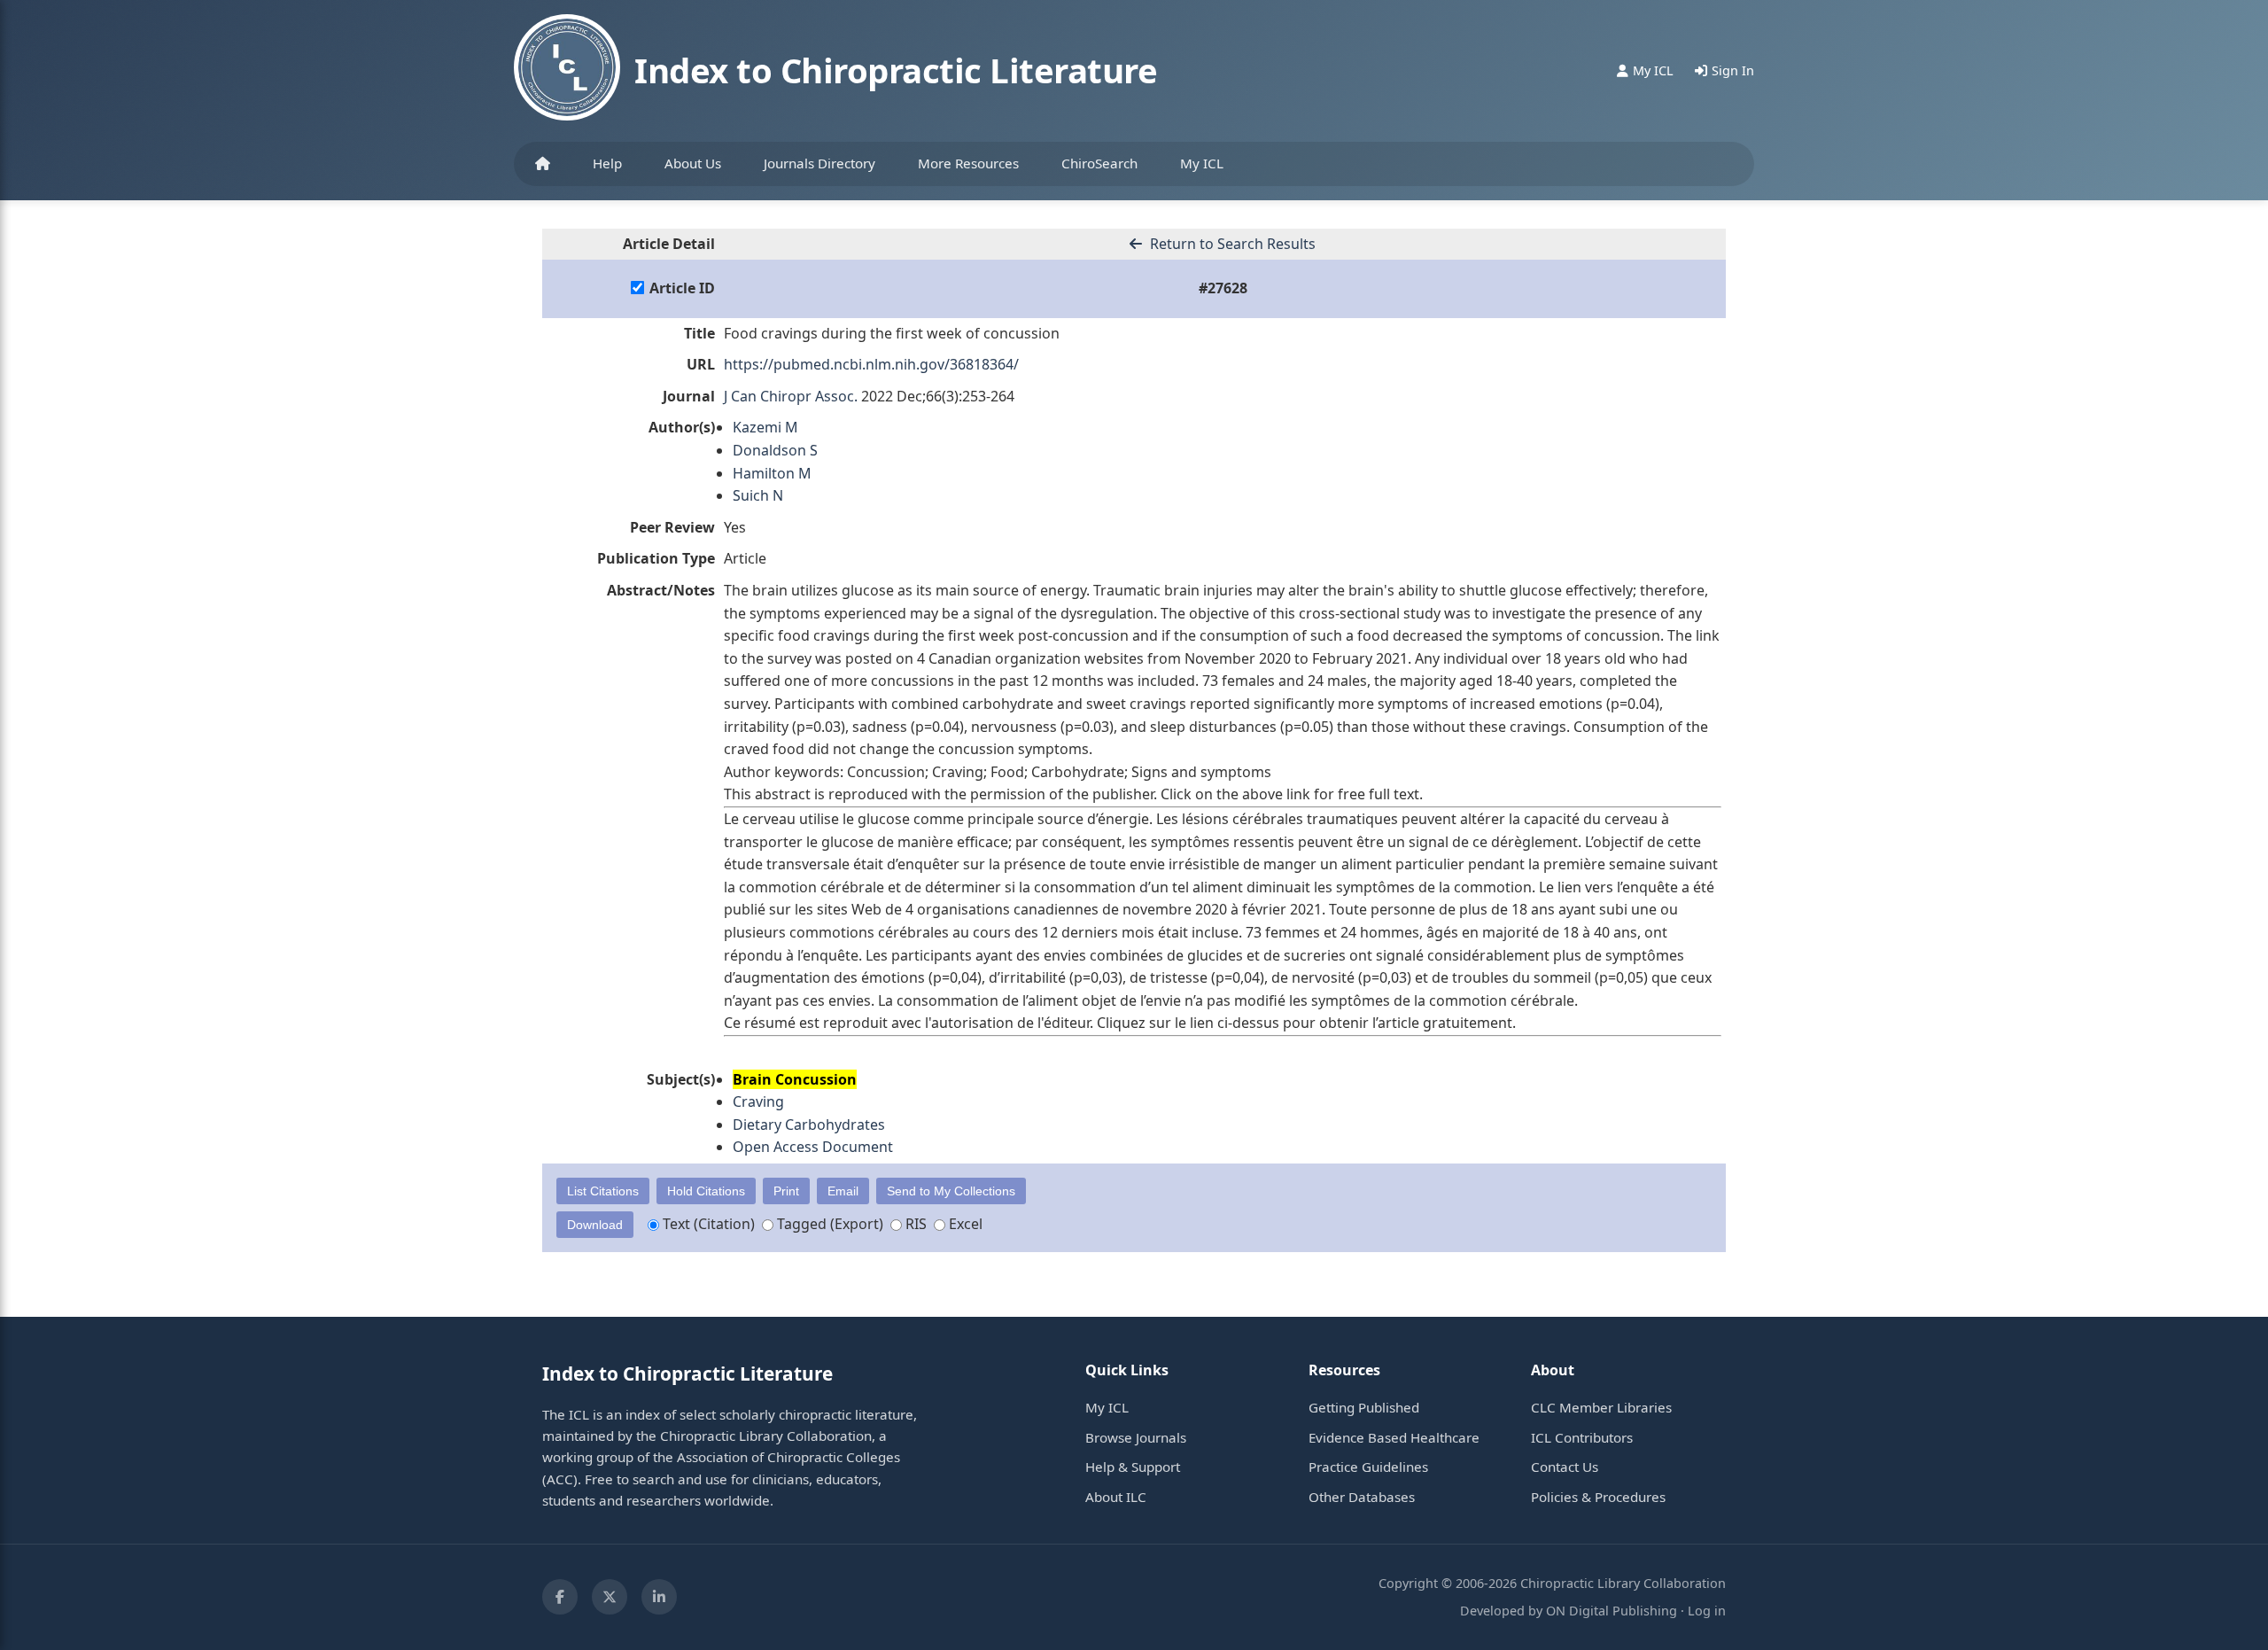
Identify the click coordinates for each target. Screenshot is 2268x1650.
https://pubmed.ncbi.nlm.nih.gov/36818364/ (871, 364)
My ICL (1202, 163)
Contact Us (1565, 1467)
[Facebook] (560, 1597)
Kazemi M (765, 427)
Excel (964, 1224)
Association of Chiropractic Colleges (788, 1457)
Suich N (758, 495)
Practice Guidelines (1368, 1467)
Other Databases (1362, 1497)
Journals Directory (819, 163)
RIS (914, 1224)
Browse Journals (1136, 1437)
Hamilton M (772, 473)
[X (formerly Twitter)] (610, 1597)
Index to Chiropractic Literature (896, 70)
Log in (1707, 1611)
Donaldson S (775, 450)
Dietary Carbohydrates (809, 1125)
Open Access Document (813, 1147)
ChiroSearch (1099, 163)
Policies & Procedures (1598, 1497)
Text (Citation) (707, 1224)
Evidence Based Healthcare (1394, 1437)
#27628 (1223, 288)
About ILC (1116, 1497)
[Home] (543, 164)
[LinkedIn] (659, 1597)
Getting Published (1364, 1407)
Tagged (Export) (828, 1224)
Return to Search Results (1231, 244)
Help (607, 163)
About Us (693, 163)
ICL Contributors (1582, 1437)
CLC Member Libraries (1601, 1407)
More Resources (968, 163)
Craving (758, 1101)
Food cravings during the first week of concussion (892, 333)
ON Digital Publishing (1612, 1611)
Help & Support (1133, 1467)
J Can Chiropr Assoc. (791, 396)
